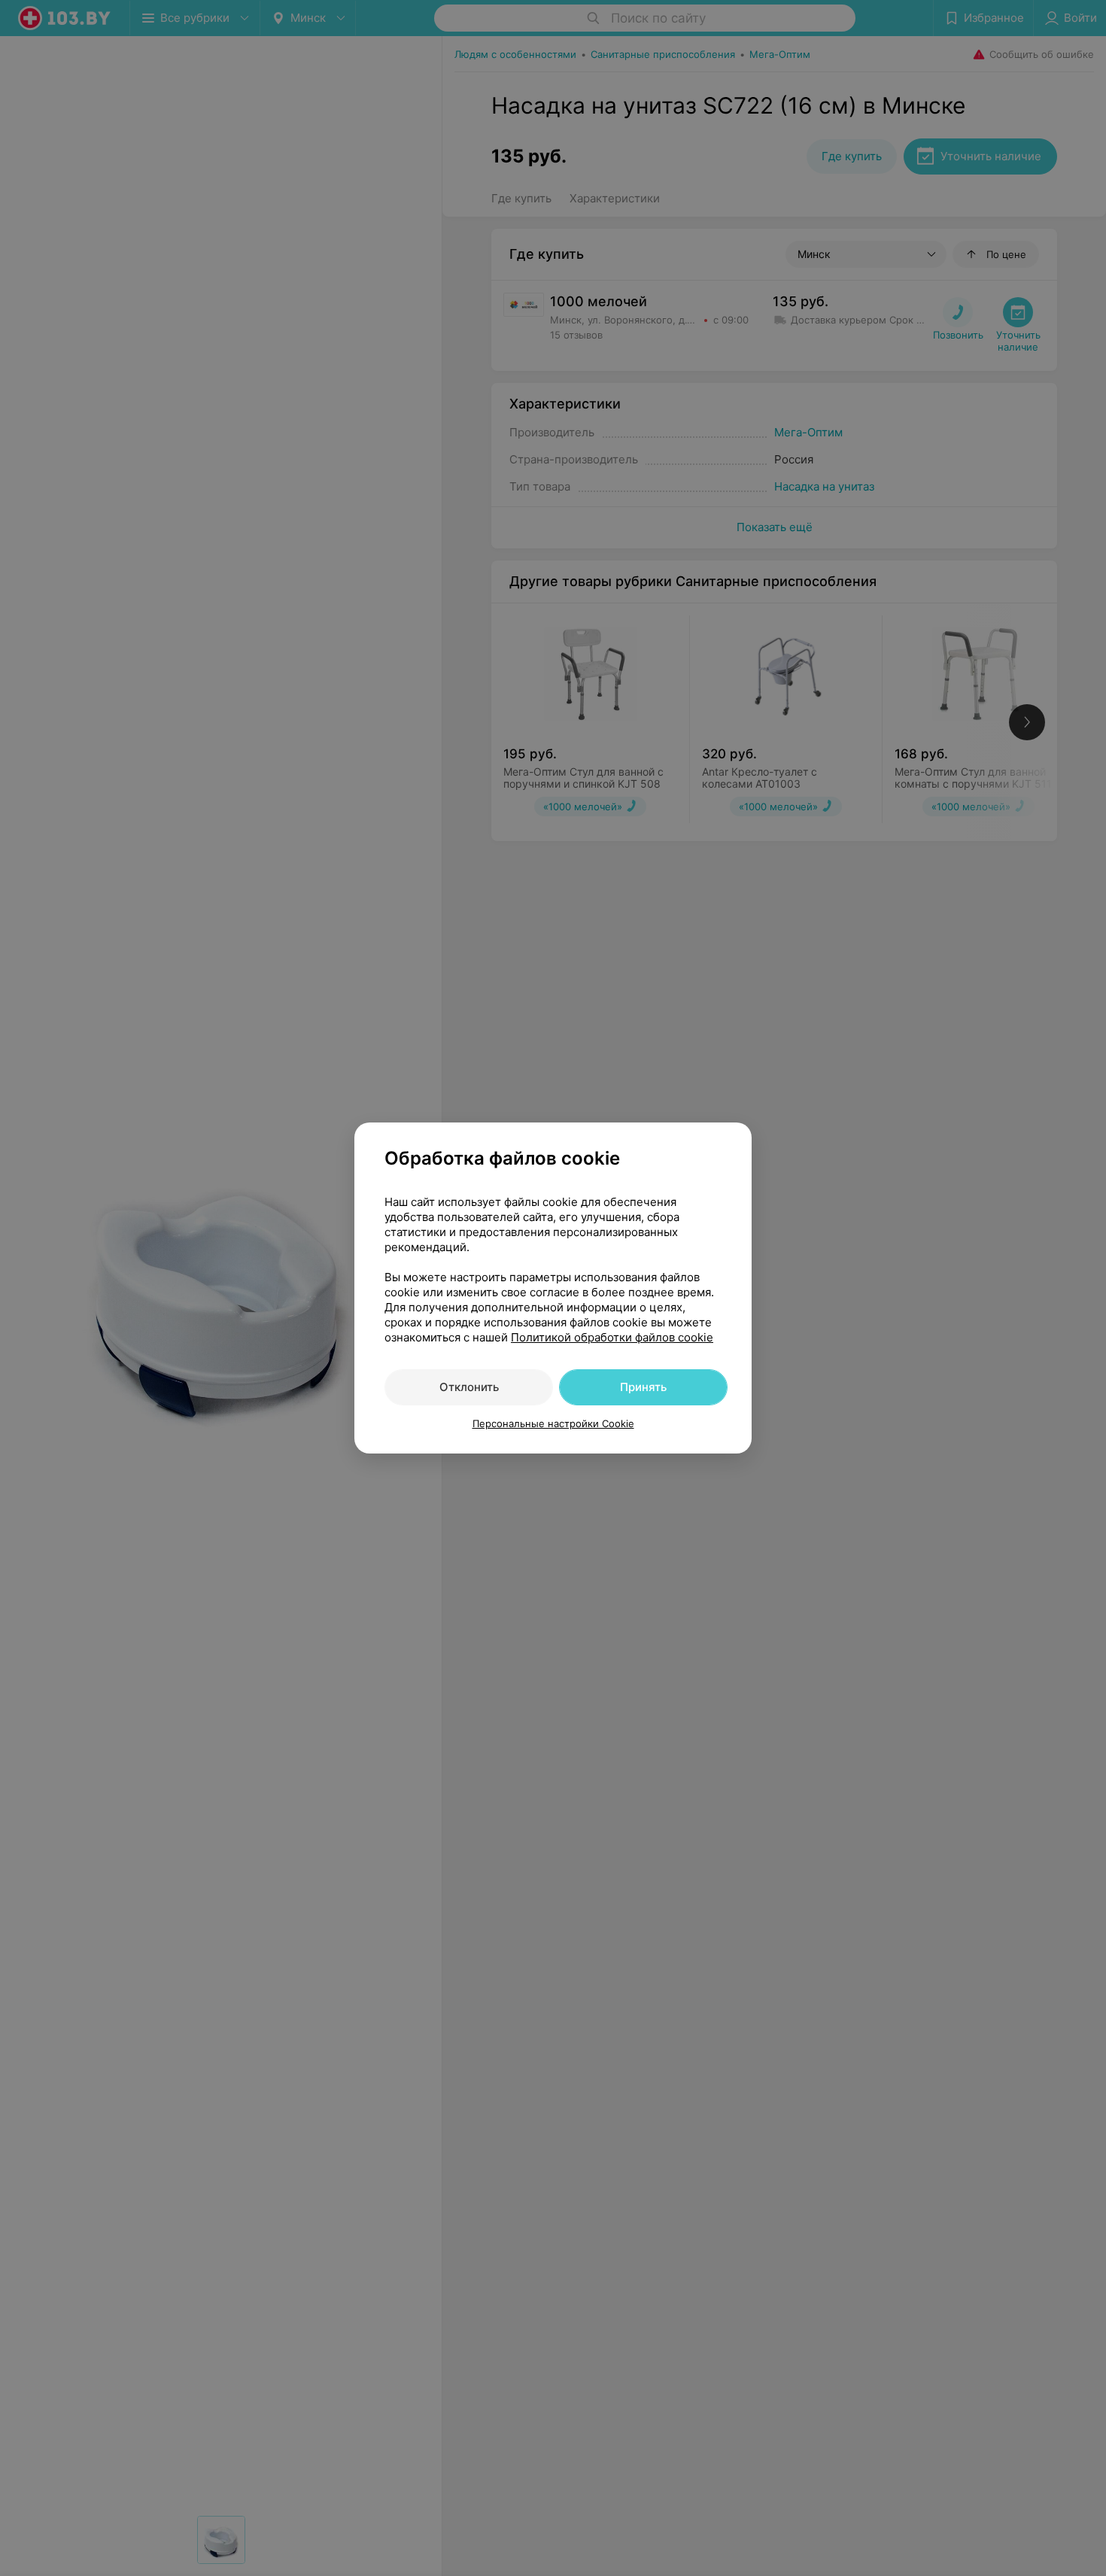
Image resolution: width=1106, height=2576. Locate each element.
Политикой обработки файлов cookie (612, 1337)
